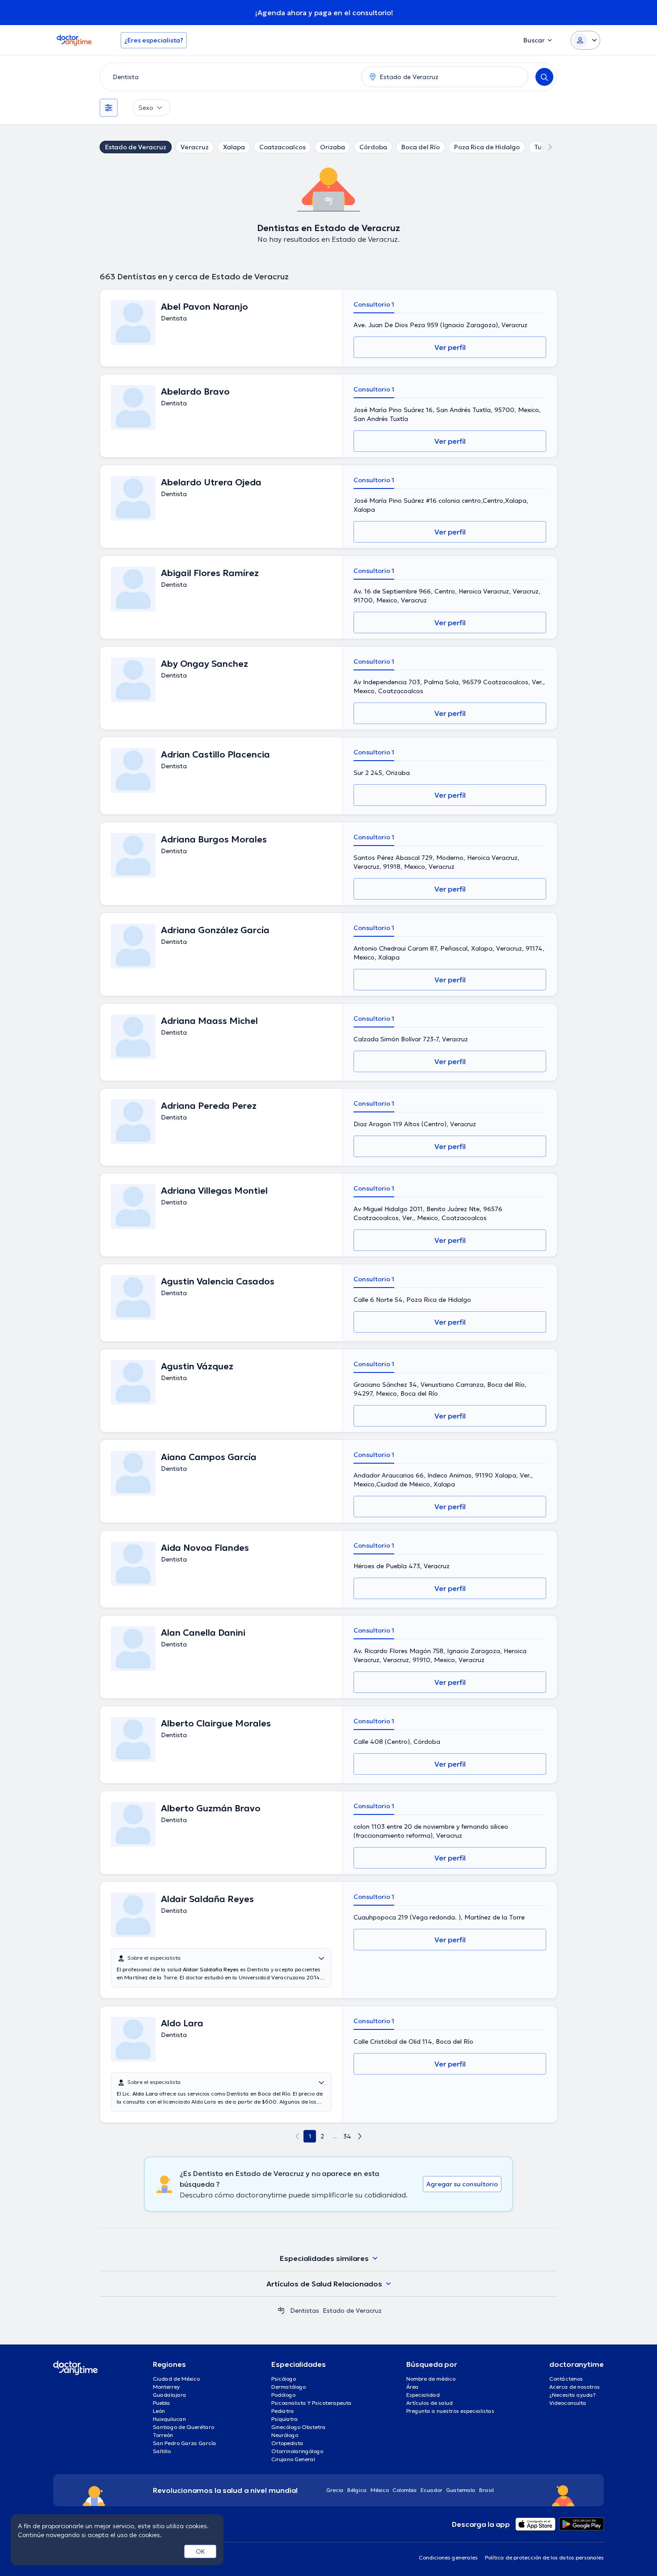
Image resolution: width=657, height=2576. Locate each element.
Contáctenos (566, 2379)
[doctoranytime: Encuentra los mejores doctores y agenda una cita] (281, 2311)
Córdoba (373, 147)
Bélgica (357, 2490)
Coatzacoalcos (282, 147)
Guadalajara (170, 2395)
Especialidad (423, 2395)
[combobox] (229, 77)
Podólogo (283, 2395)
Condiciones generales (448, 2557)
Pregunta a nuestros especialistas (450, 2411)
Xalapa (234, 147)
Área (413, 2387)
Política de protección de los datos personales (544, 2557)
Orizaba (333, 147)
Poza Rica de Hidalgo (487, 147)
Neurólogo (285, 2435)
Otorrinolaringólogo (297, 2451)
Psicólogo (284, 2379)
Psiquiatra (285, 2419)
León (159, 2411)
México (380, 2490)
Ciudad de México (176, 2379)
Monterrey (166, 2387)
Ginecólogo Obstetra (299, 2427)
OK (200, 2551)
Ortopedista (287, 2443)
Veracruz (195, 147)
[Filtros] (109, 108)
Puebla (162, 2403)
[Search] (544, 77)
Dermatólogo (288, 2387)
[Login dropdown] (585, 40)
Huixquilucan (169, 2419)
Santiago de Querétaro (183, 2427)
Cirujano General (293, 2459)
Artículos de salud (430, 2403)
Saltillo (162, 2451)
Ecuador (432, 2490)
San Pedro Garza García (185, 2443)
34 (347, 2136)
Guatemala (461, 2490)
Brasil (486, 2490)
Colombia (405, 2490)
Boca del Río (421, 147)
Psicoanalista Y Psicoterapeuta (312, 2403)
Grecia (335, 2490)
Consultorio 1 (374, 304)
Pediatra (283, 2411)
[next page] (360, 2136)
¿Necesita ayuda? (573, 2395)
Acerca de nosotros (575, 2387)
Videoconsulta (568, 2403)
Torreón (163, 2435)
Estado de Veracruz (136, 147)
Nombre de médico (431, 2379)
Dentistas (305, 2311)
